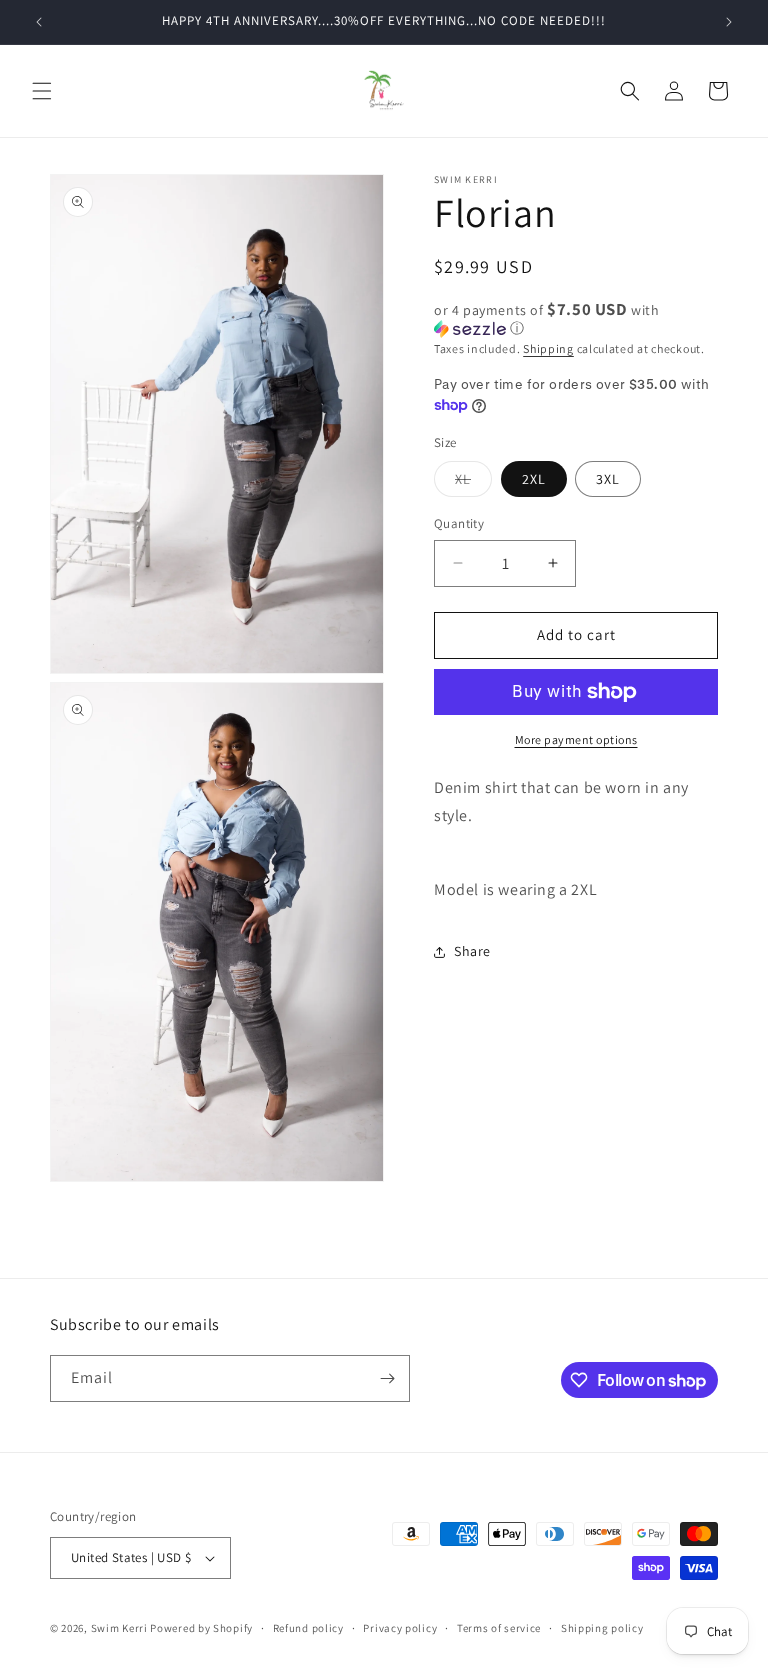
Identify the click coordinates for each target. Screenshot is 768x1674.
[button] (42, 91)
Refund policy (308, 1628)
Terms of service (499, 1628)
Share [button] (472, 951)
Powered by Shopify (201, 1628)
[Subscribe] (387, 1378)
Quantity (459, 523)
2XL (534, 479)
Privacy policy (400, 1628)
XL (473, 483)
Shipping (548, 348)
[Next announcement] (729, 22)
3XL (608, 479)
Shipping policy (602, 1628)
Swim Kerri (119, 1628)
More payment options (576, 739)
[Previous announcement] (39, 22)
